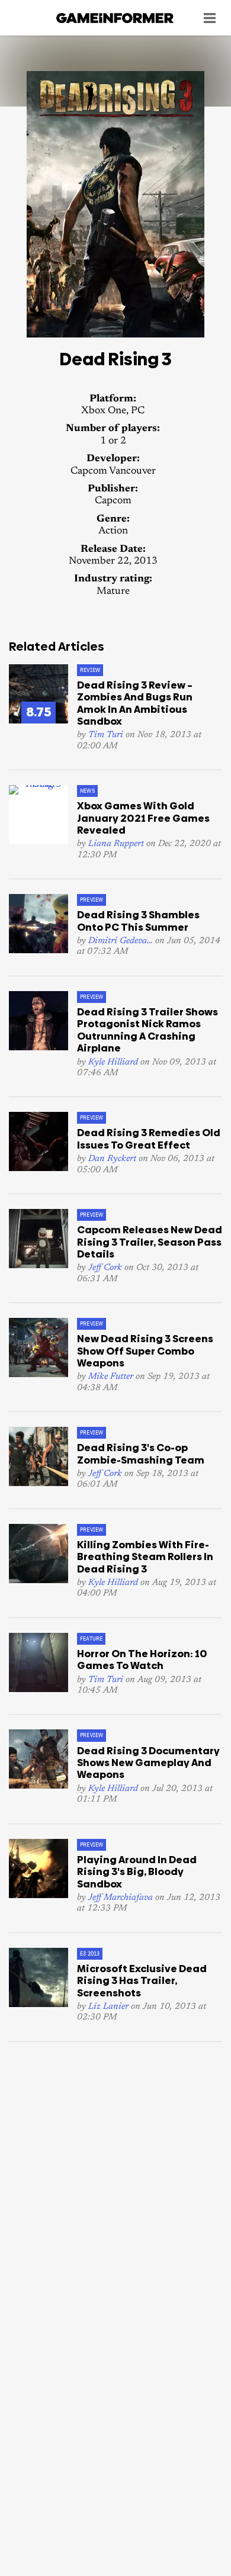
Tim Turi (106, 735)
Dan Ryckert (112, 1159)
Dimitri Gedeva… (121, 941)
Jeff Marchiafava (121, 1898)
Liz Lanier (108, 2007)
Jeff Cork (105, 1268)
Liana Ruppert (116, 844)
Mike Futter (111, 1377)
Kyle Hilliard (113, 1062)
